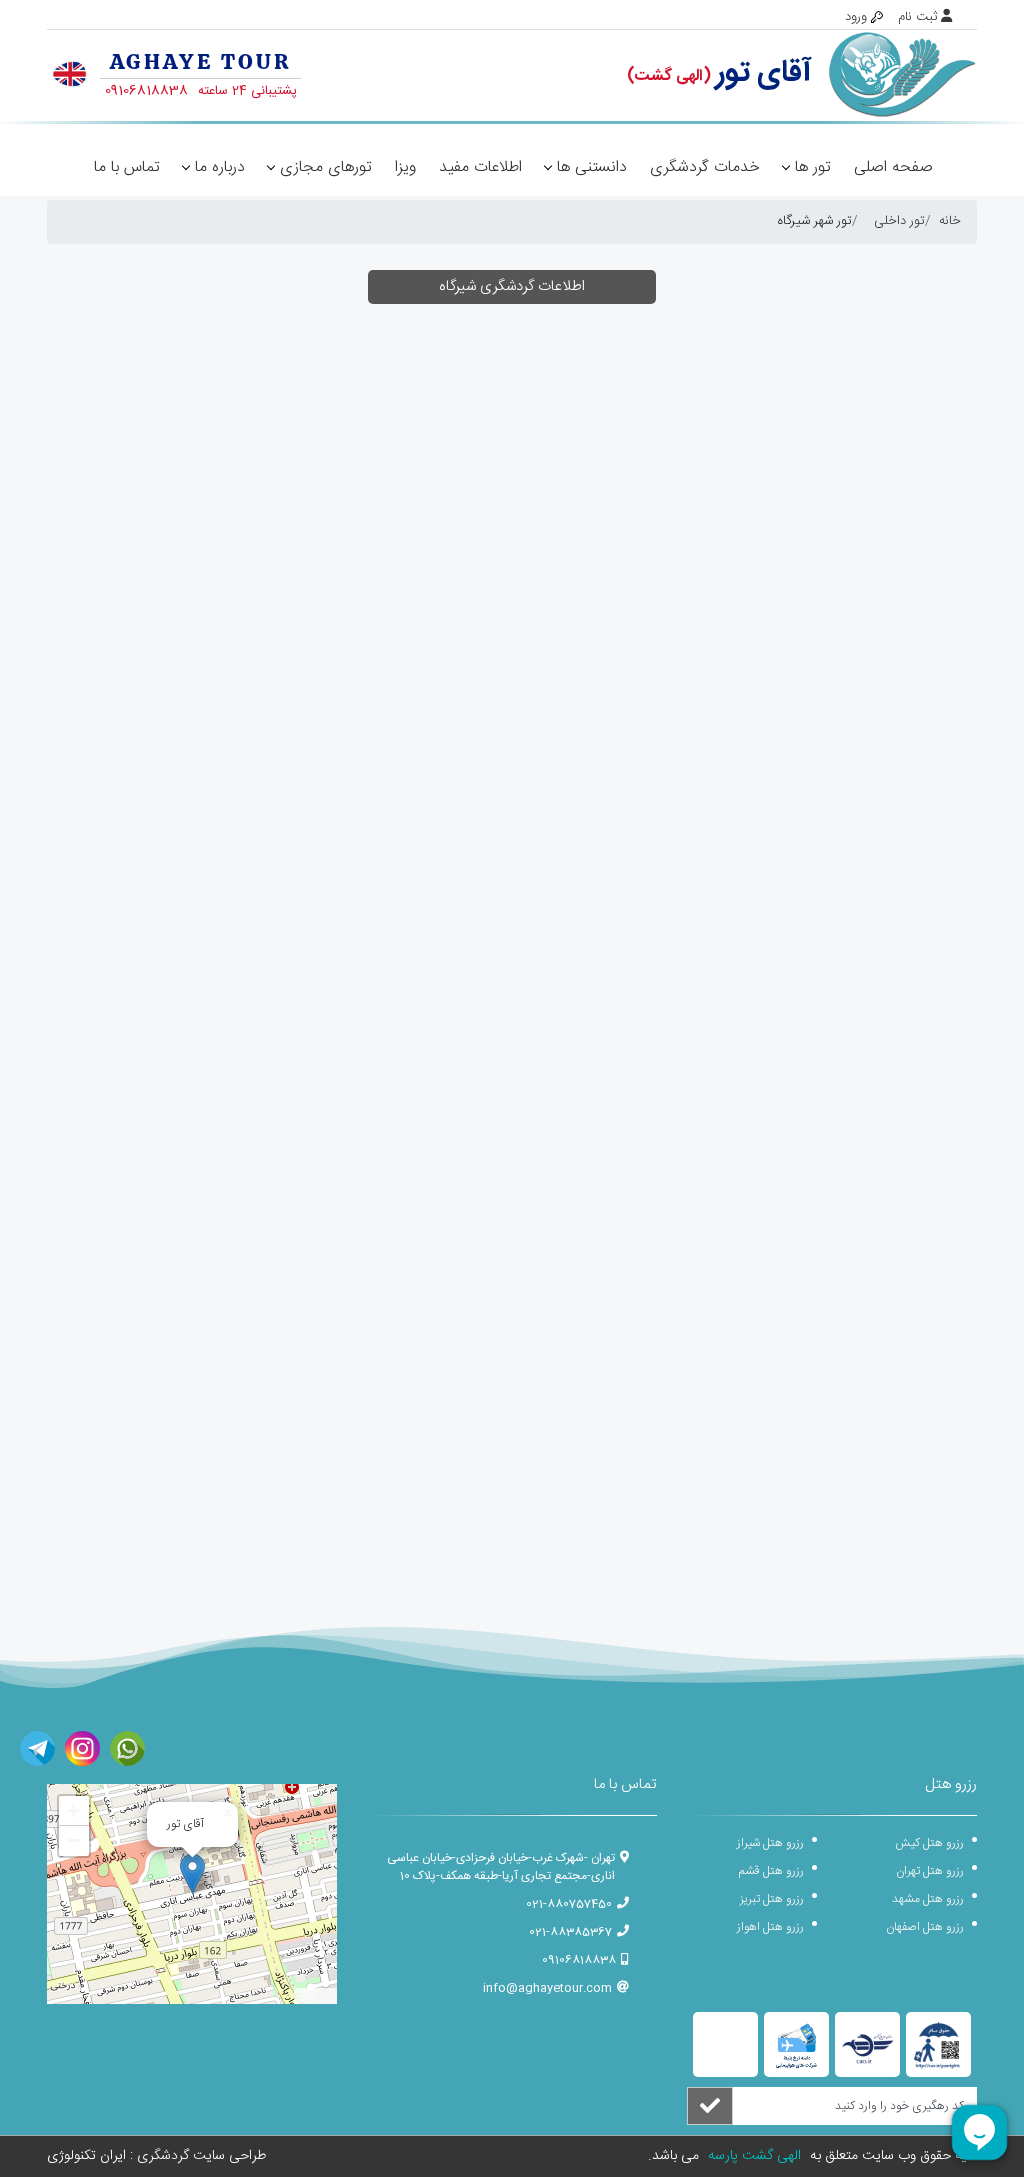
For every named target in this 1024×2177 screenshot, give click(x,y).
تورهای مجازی (326, 167)
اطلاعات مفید (480, 167)
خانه (950, 221)
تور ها (813, 167)
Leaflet (315, 1996)
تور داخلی (899, 221)
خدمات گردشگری (705, 167)
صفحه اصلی (893, 167)
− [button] (73, 1840)
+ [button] (73, 1810)
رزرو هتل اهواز (770, 1927)
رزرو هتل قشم (771, 1871)
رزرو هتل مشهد (928, 1899)
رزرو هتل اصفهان (925, 1927)
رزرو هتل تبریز (772, 1899)
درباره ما (220, 167)
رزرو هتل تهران (930, 1871)
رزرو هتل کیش (929, 1843)
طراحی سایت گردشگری (199, 2156)
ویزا (405, 167)
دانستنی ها (592, 167)
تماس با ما (127, 167)
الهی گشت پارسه (752, 2156)
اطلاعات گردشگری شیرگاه (512, 286)
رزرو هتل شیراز (770, 1843)
